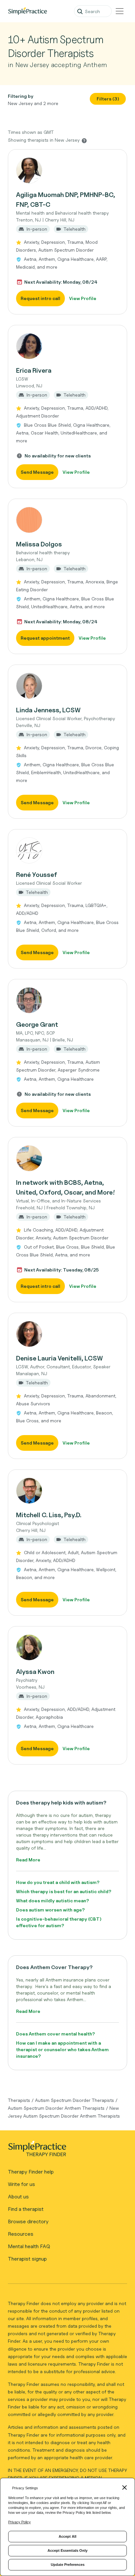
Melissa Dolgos (39, 544)
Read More (28, 1860)
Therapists (19, 2100)
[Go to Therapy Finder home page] (28, 11)
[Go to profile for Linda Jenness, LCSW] (67, 686)
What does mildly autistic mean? (53, 1901)
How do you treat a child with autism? (58, 1882)
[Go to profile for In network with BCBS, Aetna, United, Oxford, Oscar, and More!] (67, 1158)
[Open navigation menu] (120, 11)
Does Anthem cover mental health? (56, 2034)
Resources (21, 2234)
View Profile (83, 298)
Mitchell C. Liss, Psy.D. (49, 1515)
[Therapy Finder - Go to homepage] (65, 2151)
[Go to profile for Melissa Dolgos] (67, 520)
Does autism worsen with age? (50, 1910)
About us (18, 2197)
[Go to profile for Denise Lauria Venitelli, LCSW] (67, 1334)
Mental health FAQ (29, 2246)
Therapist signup (27, 2259)
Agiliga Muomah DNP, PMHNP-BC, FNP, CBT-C (66, 200)
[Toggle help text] (84, 140)
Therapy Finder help (31, 2172)
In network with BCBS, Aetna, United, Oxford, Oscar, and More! (66, 1187)
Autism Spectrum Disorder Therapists (75, 2100)
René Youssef (37, 875)
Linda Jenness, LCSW (48, 710)
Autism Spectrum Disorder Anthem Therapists (56, 2108)
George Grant (37, 1024)
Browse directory (28, 2221)
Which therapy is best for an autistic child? (64, 1891)
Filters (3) (108, 99)
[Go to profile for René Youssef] (67, 850)
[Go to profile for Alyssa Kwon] (67, 1647)
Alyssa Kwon (35, 1672)
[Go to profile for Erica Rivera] (67, 346)
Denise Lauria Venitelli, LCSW (59, 1358)
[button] (67, 232)
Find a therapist (26, 2209)
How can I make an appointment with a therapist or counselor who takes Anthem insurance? (62, 2049)
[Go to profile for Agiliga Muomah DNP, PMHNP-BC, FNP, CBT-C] (67, 170)
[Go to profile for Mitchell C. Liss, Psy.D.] (67, 1491)
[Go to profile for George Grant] (67, 1000)
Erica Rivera (34, 370)
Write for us (21, 2184)
